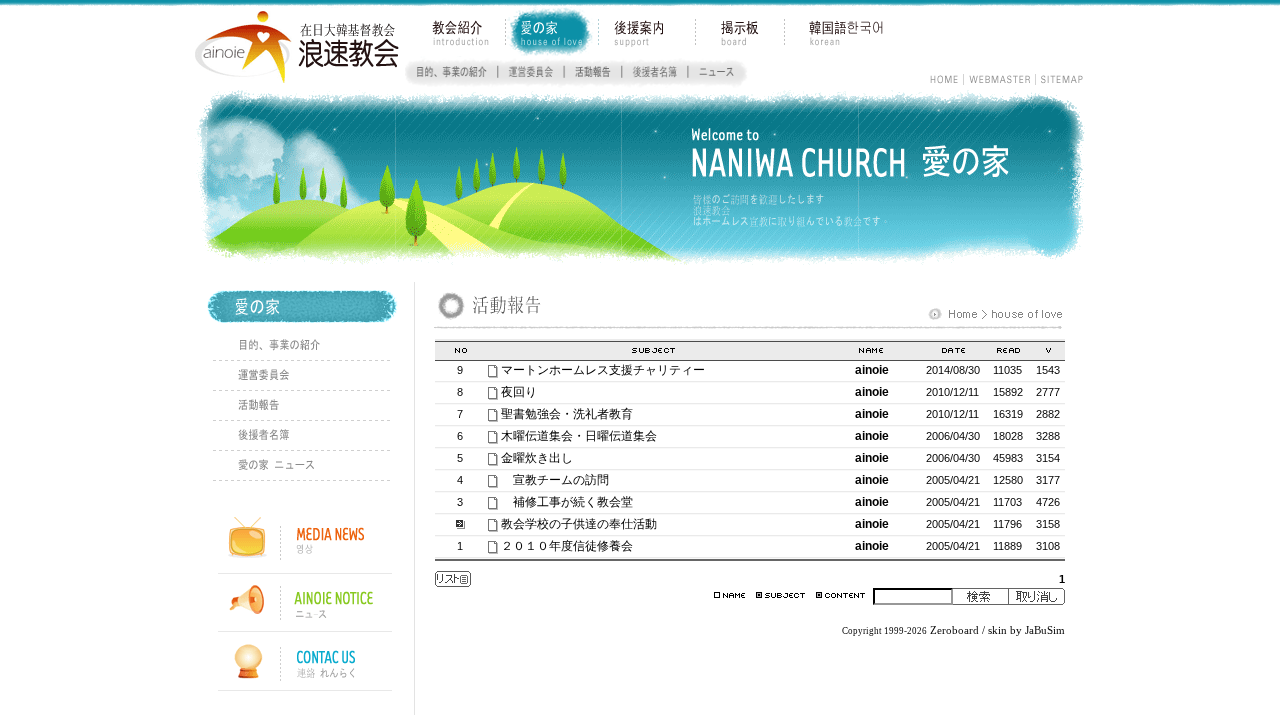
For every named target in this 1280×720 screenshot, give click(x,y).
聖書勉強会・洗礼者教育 (567, 414)
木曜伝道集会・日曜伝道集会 (579, 436)
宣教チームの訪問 (561, 480)
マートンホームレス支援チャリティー (603, 370)
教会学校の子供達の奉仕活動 (579, 524)
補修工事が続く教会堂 (579, 502)
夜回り (519, 392)
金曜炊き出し (537, 458)
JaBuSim (1045, 630)
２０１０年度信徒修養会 (567, 546)
